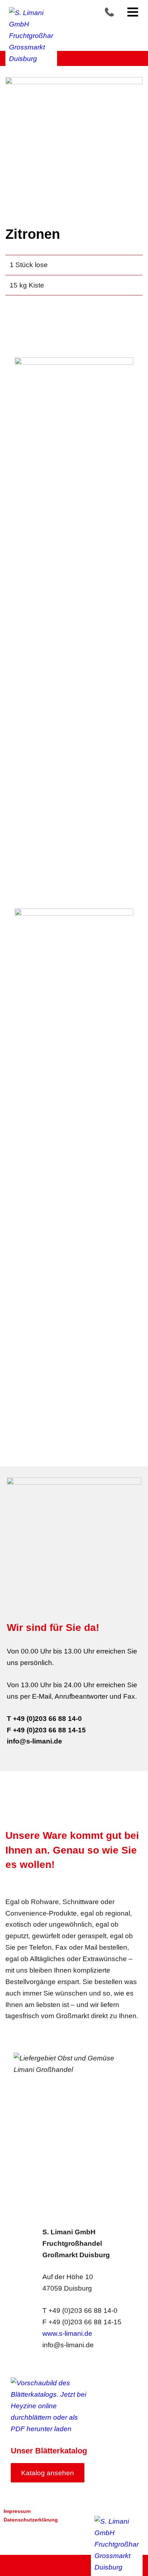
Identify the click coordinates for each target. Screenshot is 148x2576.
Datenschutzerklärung (31, 2520)
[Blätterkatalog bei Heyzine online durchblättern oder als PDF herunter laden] (52, 2406)
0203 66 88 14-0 (114, 12)
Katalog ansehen (48, 2473)
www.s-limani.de (67, 2333)
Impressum (17, 2511)
